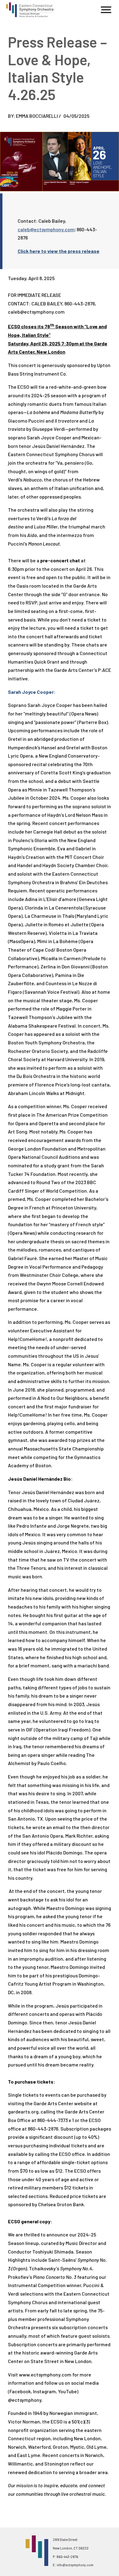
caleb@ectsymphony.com (46, 229)
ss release (87, 251)
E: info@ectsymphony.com (73, 2565)
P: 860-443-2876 (65, 2557)
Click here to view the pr (45, 251)
